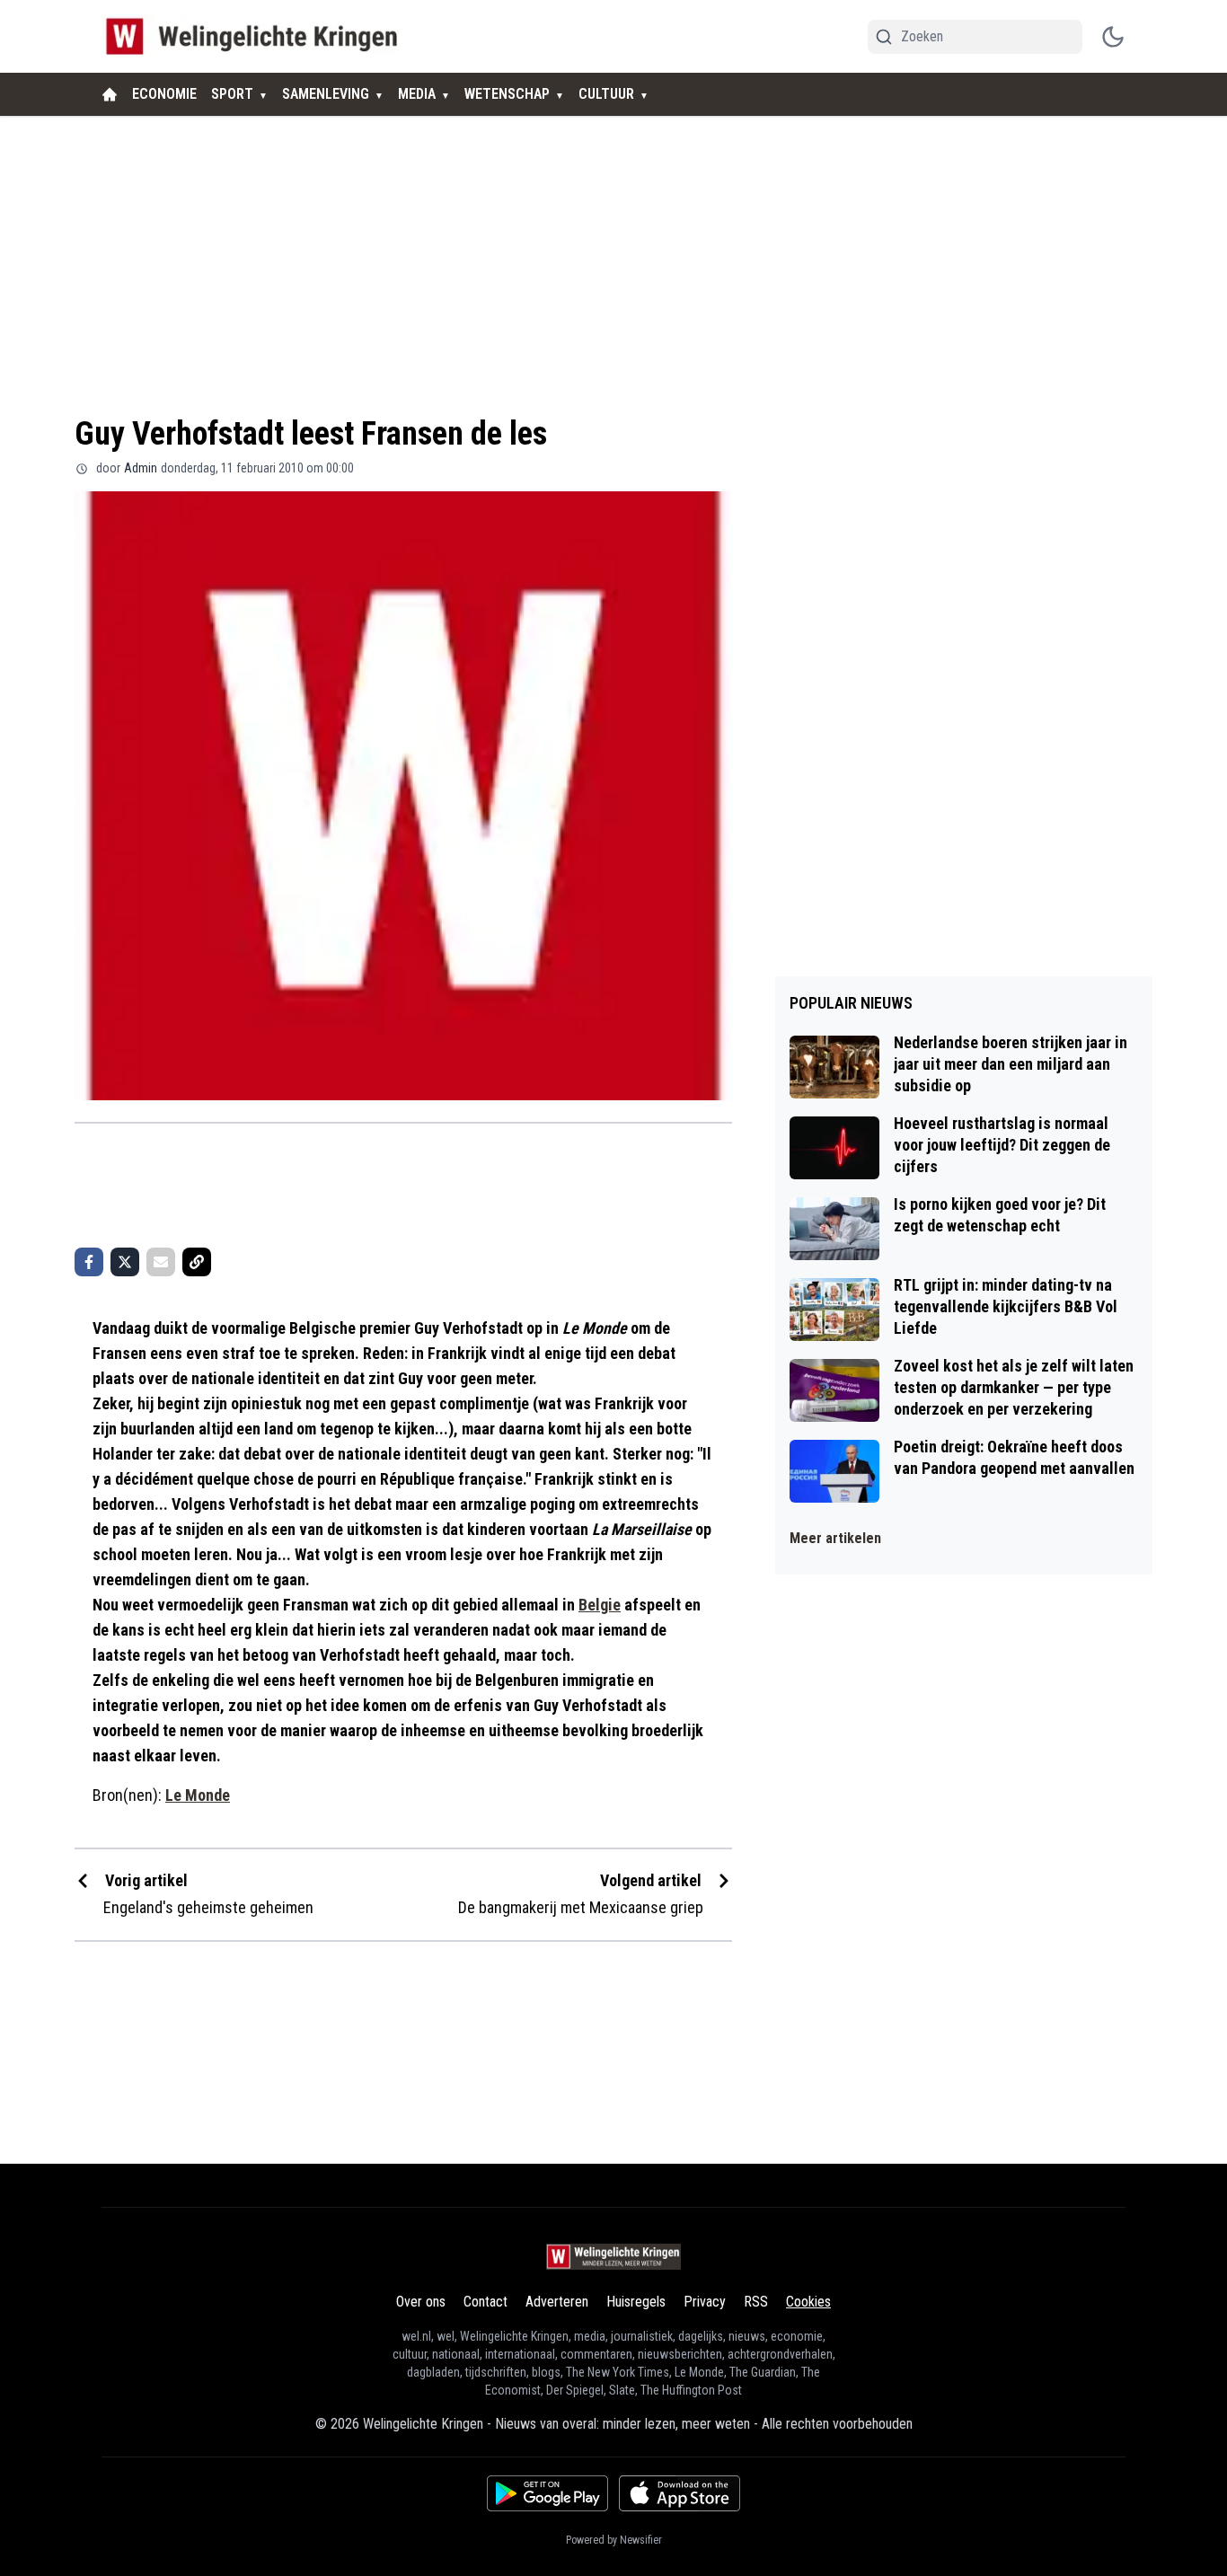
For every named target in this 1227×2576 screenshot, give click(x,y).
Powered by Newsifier (614, 2540)
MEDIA (417, 94)
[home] (110, 94)
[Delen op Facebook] (89, 1262)
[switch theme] (1113, 37)
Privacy (705, 2302)
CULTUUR (606, 94)
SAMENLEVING (326, 94)
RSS (756, 2302)
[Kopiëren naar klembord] (197, 1262)
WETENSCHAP (507, 94)
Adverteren (557, 2302)
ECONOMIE (164, 94)
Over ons (421, 2302)
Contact (486, 2302)
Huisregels (636, 2302)
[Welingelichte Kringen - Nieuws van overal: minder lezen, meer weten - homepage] (256, 36)
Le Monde (198, 1795)
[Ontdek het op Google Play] (547, 2493)
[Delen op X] (125, 1262)
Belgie (600, 1605)
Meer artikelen (835, 1538)
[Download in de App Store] (680, 2493)
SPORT (232, 94)
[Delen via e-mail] (161, 1262)
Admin (141, 468)
